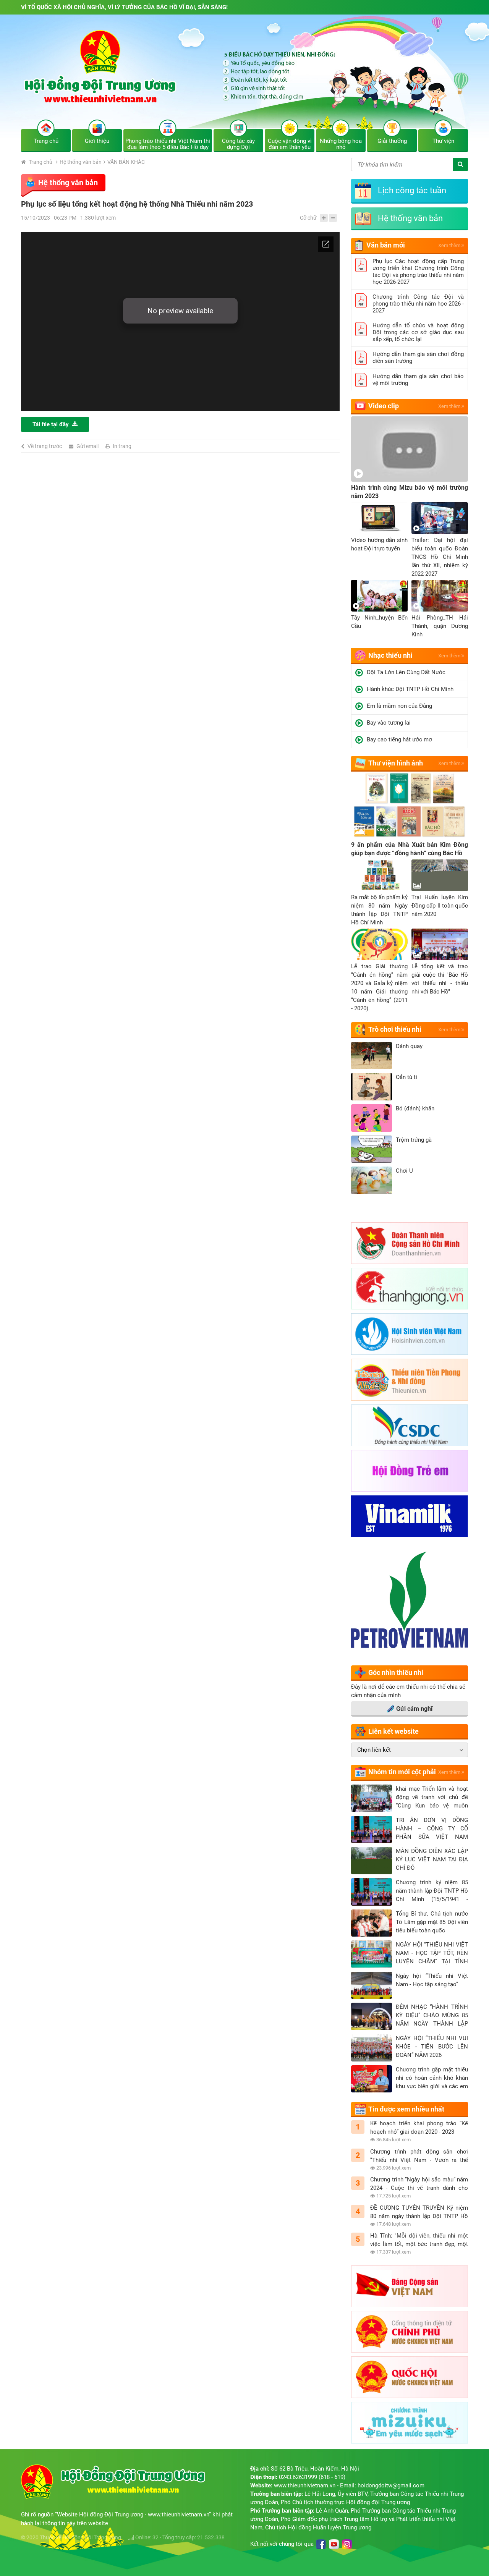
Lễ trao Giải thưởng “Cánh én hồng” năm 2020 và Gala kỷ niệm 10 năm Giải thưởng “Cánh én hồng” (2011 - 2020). (379, 987)
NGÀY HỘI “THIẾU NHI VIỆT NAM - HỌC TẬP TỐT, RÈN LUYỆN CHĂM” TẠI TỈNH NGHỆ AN (432, 1953)
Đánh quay (409, 1046)
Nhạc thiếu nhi (390, 655)
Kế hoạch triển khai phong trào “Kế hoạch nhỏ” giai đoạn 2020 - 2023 (419, 2128)
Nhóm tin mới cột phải (402, 1772)
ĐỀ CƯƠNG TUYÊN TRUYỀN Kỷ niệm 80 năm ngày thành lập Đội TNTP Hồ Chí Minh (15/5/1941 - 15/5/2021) (419, 2212)
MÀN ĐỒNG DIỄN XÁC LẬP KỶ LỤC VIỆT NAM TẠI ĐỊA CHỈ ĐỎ (432, 1859)
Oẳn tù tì (406, 1077)
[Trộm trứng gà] (372, 1149)
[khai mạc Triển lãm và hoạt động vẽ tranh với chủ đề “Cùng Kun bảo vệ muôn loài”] (372, 1798)
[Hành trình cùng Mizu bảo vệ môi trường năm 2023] (410, 449)
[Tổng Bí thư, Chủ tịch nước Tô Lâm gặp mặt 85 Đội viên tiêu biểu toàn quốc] (372, 1923)
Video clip (384, 406)
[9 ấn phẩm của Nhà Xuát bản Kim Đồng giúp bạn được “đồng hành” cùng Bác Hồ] (410, 806)
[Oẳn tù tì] (372, 1087)
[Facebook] (321, 2544)
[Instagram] (347, 2544)
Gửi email (87, 446)
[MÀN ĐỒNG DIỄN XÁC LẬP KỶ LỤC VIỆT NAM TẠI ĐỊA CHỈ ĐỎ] (372, 1861)
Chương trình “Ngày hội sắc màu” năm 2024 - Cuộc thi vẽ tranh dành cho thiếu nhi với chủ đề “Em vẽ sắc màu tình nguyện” (419, 2184)
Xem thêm (450, 245)
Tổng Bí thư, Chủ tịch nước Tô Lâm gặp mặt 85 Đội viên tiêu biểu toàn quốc (432, 1922)
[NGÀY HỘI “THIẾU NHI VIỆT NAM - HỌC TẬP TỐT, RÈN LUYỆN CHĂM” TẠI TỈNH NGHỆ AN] (372, 1954)
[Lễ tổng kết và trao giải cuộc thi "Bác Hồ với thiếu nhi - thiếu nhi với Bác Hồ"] (440, 944)
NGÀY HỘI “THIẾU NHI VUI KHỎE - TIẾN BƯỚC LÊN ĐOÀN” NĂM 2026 (432, 2047)
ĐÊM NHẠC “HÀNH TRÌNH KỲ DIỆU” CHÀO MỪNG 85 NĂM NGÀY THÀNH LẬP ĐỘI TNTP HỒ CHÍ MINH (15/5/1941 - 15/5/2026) (432, 2016)
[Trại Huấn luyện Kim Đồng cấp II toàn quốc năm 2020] (440, 875)
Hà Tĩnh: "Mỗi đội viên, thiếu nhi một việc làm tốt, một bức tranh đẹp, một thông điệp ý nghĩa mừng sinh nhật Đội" (419, 2240)
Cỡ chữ (308, 218)
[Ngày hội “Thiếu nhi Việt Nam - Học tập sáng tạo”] (372, 1985)
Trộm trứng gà (414, 1140)
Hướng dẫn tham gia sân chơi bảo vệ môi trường (418, 380)
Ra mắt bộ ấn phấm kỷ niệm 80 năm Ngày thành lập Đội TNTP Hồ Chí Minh (379, 910)
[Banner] (244, 78)
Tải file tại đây (51, 424)
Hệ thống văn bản (81, 162)
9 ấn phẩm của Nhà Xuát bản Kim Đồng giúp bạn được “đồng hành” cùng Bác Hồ (410, 849)
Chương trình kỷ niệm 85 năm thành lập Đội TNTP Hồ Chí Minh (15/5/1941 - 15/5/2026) (432, 1891)
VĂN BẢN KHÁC (126, 162)
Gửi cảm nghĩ (414, 1709)
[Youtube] (334, 2544)
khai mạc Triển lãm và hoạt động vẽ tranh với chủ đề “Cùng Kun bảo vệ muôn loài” (432, 1798)
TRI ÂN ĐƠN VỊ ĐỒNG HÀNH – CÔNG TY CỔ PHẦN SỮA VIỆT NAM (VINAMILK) (432, 1829)
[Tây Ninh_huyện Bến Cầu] (379, 596)
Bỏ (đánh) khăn (415, 1108)
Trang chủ (40, 162)
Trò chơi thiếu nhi (395, 1029)
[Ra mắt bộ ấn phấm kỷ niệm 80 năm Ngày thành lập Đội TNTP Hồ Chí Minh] (379, 875)
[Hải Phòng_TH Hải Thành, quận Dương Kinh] (440, 596)
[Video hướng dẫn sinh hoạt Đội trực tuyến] (379, 518)
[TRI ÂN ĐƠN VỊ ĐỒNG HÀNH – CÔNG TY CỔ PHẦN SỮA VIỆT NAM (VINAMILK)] (372, 1830)
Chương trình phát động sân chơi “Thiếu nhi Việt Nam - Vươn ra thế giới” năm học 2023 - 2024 (419, 2156)
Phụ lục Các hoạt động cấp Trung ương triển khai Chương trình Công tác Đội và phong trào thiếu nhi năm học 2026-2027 (418, 272)
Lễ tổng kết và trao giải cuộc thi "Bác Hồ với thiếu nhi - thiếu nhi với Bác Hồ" (440, 979)
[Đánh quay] (372, 1056)
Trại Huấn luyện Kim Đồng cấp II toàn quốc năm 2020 (440, 906)
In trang (122, 446)
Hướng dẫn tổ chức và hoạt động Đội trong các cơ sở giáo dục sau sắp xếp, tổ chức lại (418, 332)
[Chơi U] (372, 1180)
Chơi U (404, 1171)
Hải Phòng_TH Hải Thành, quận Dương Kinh (440, 626)
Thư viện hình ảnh (396, 763)
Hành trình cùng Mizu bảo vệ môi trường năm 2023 (410, 492)
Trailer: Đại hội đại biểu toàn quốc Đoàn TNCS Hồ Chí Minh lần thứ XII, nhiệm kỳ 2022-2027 (440, 557)
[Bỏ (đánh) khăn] (372, 1118)
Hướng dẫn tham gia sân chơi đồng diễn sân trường (418, 358)
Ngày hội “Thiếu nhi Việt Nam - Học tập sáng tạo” (432, 1980)
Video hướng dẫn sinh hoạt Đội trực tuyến (379, 544)
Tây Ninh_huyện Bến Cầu (379, 622)
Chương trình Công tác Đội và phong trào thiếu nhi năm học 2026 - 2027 (418, 304)
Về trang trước (45, 446)
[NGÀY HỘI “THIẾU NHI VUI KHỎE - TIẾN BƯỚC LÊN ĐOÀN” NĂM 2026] (372, 2048)
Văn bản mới (386, 245)
